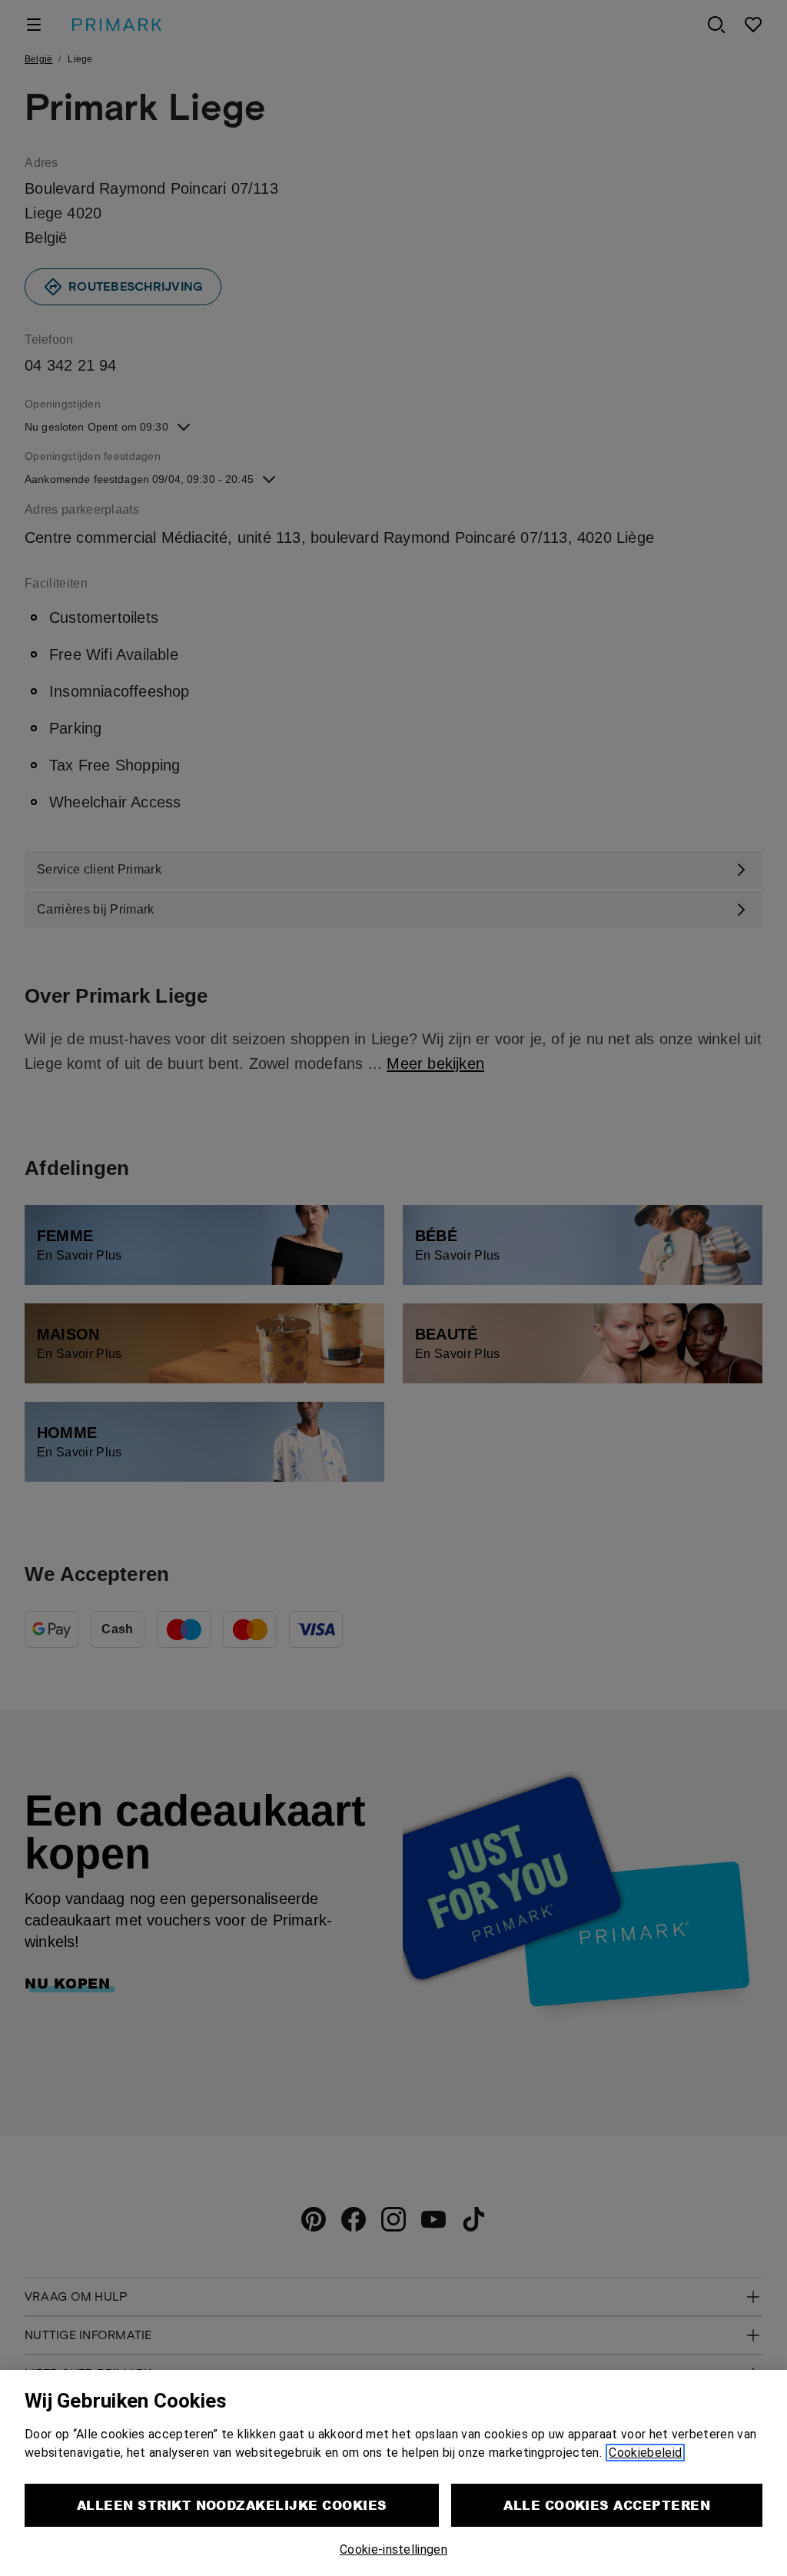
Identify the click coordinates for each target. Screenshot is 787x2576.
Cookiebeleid (645, 2453)
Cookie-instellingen (393, 2549)
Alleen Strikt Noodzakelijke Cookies (232, 2505)
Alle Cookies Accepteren (607, 2505)
